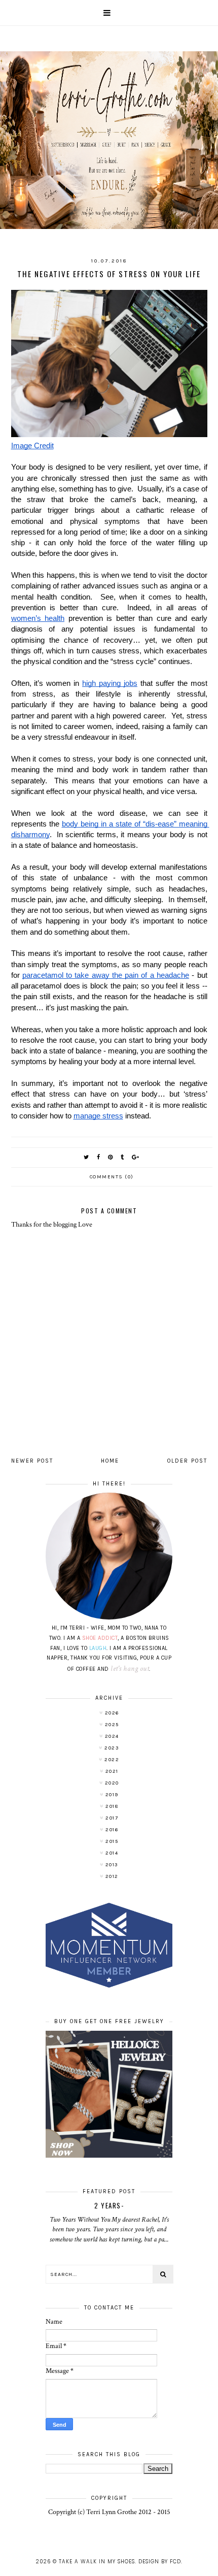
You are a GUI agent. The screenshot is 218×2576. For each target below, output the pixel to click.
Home (110, 1461)
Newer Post (32, 1461)
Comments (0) (112, 1177)
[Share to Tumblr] (123, 1157)
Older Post (187, 1461)
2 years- (109, 2205)
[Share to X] (87, 1157)
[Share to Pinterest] (111, 1157)
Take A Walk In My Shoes (97, 2562)
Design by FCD (160, 2562)
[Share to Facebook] (99, 1157)
